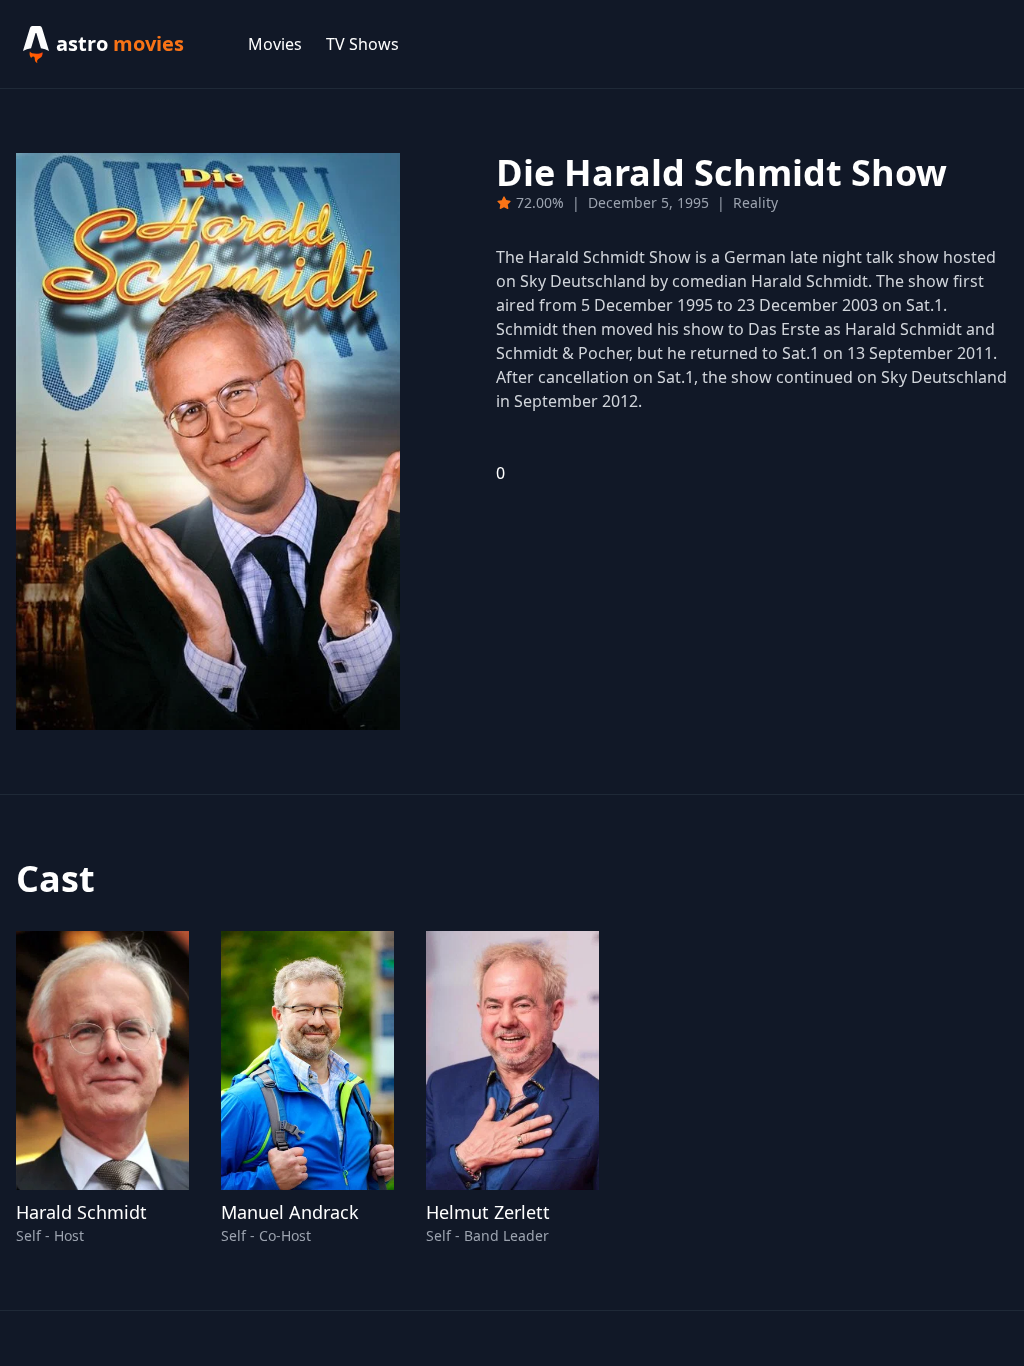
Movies (275, 44)
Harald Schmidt (81, 1212)
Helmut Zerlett (488, 1212)
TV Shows (362, 44)
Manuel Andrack (290, 1212)
